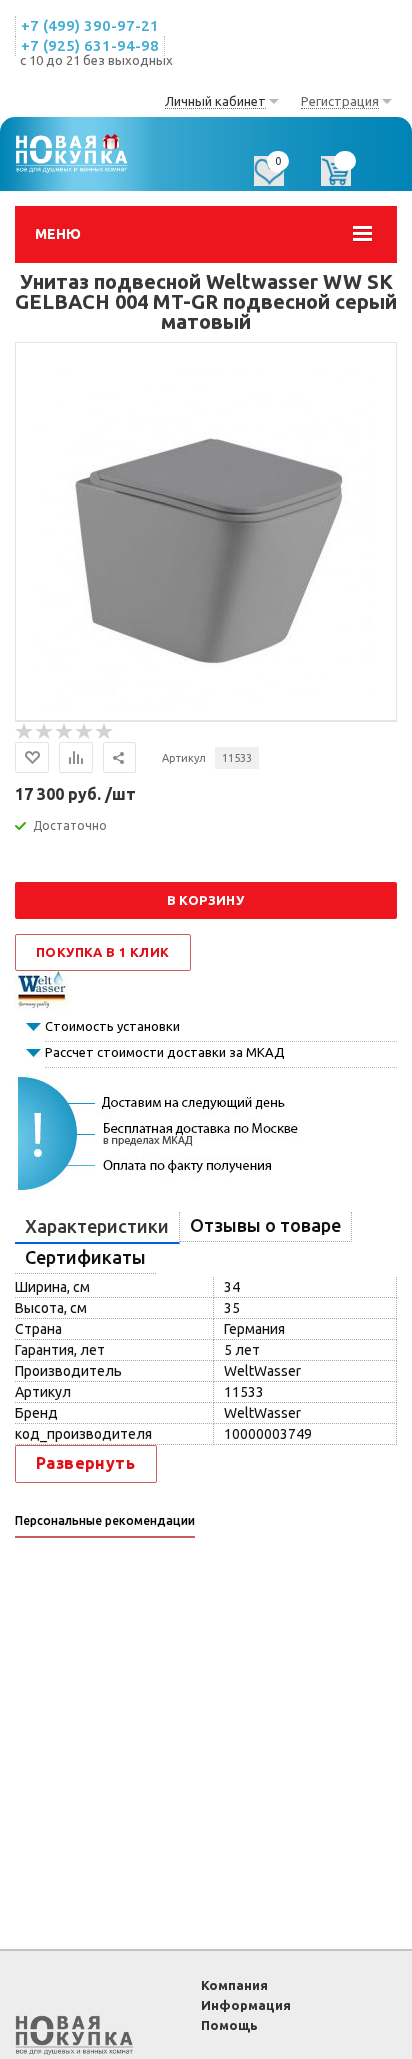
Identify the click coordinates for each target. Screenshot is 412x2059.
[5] (105, 732)
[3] (65, 732)
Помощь (229, 2025)
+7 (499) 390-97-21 (90, 25)
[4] (85, 732)
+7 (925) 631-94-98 (90, 45)
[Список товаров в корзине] (346, 178)
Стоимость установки (112, 1026)
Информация (246, 2005)
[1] (25, 732)
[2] (45, 732)
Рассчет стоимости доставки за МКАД (165, 1052)
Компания (234, 1985)
